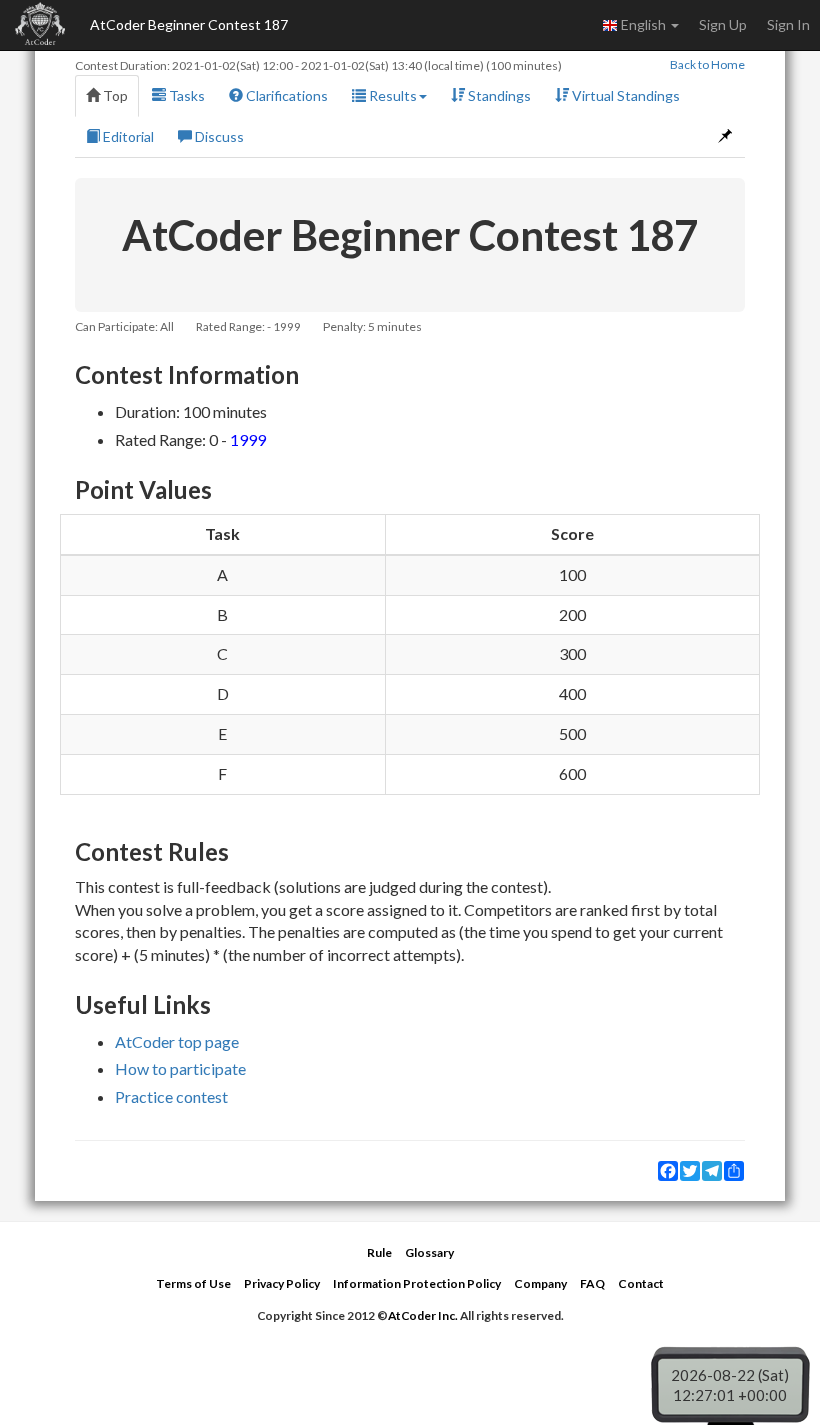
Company (540, 1283)
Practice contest (171, 1096)
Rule (379, 1252)
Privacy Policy (282, 1283)
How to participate (180, 1068)
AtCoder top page (177, 1041)
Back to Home (707, 64)
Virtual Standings (624, 95)
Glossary (429, 1252)
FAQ (592, 1283)
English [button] (643, 24)
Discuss (218, 136)
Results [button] (391, 95)
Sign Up (723, 24)
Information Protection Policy (417, 1283)
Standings (498, 95)
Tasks (185, 95)
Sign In (788, 24)
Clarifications (285, 95)
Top (114, 95)
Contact (641, 1283)
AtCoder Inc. (423, 1315)
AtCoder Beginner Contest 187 (189, 24)
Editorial (127, 136)
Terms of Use (193, 1283)
